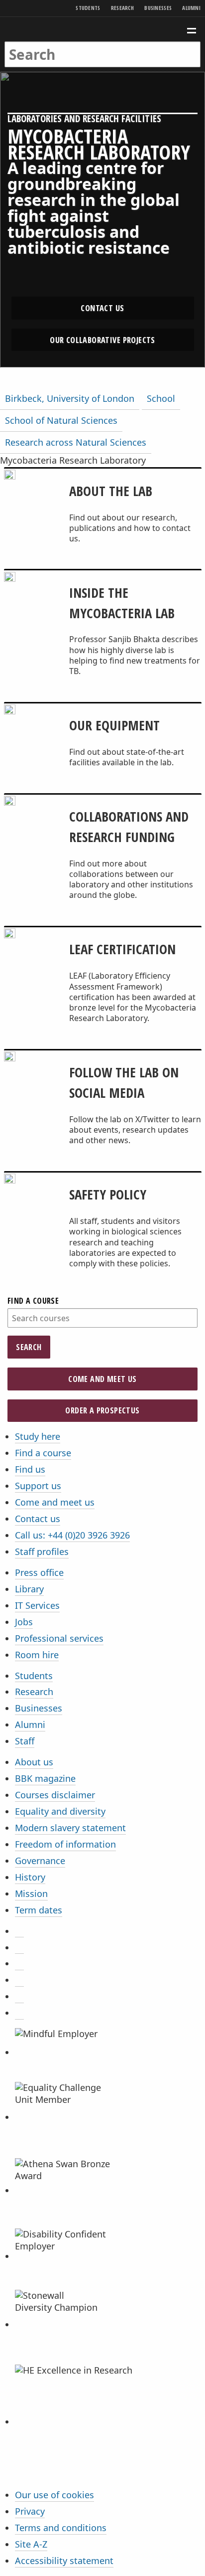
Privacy (30, 2511)
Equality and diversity (60, 1811)
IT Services (37, 1605)
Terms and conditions (61, 2528)
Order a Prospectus (102, 1410)
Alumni (191, 8)
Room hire (37, 1655)
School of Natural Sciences (61, 420)
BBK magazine (45, 1778)
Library (29, 1589)
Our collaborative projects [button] (102, 340)
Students (88, 8)
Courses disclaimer (55, 1795)
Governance (40, 1861)
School (161, 398)
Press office (39, 1572)
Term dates (39, 1910)
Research (122, 8)
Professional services (59, 1638)
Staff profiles (42, 1551)
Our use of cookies (54, 2495)
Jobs (24, 1622)
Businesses (158, 8)
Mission (31, 1893)
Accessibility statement (64, 2561)
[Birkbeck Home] (103, 29)
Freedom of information (65, 1844)
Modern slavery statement (70, 1828)
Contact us (38, 1519)
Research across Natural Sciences (76, 442)
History (30, 1877)
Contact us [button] (102, 308)
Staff (25, 1741)
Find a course (33, 1301)
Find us (30, 1469)
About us (34, 1762)
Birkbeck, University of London (70, 398)
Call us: (72, 1535)
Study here (38, 1436)
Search (29, 1347)
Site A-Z (31, 2544)
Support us (38, 1486)
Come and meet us (102, 1379)
